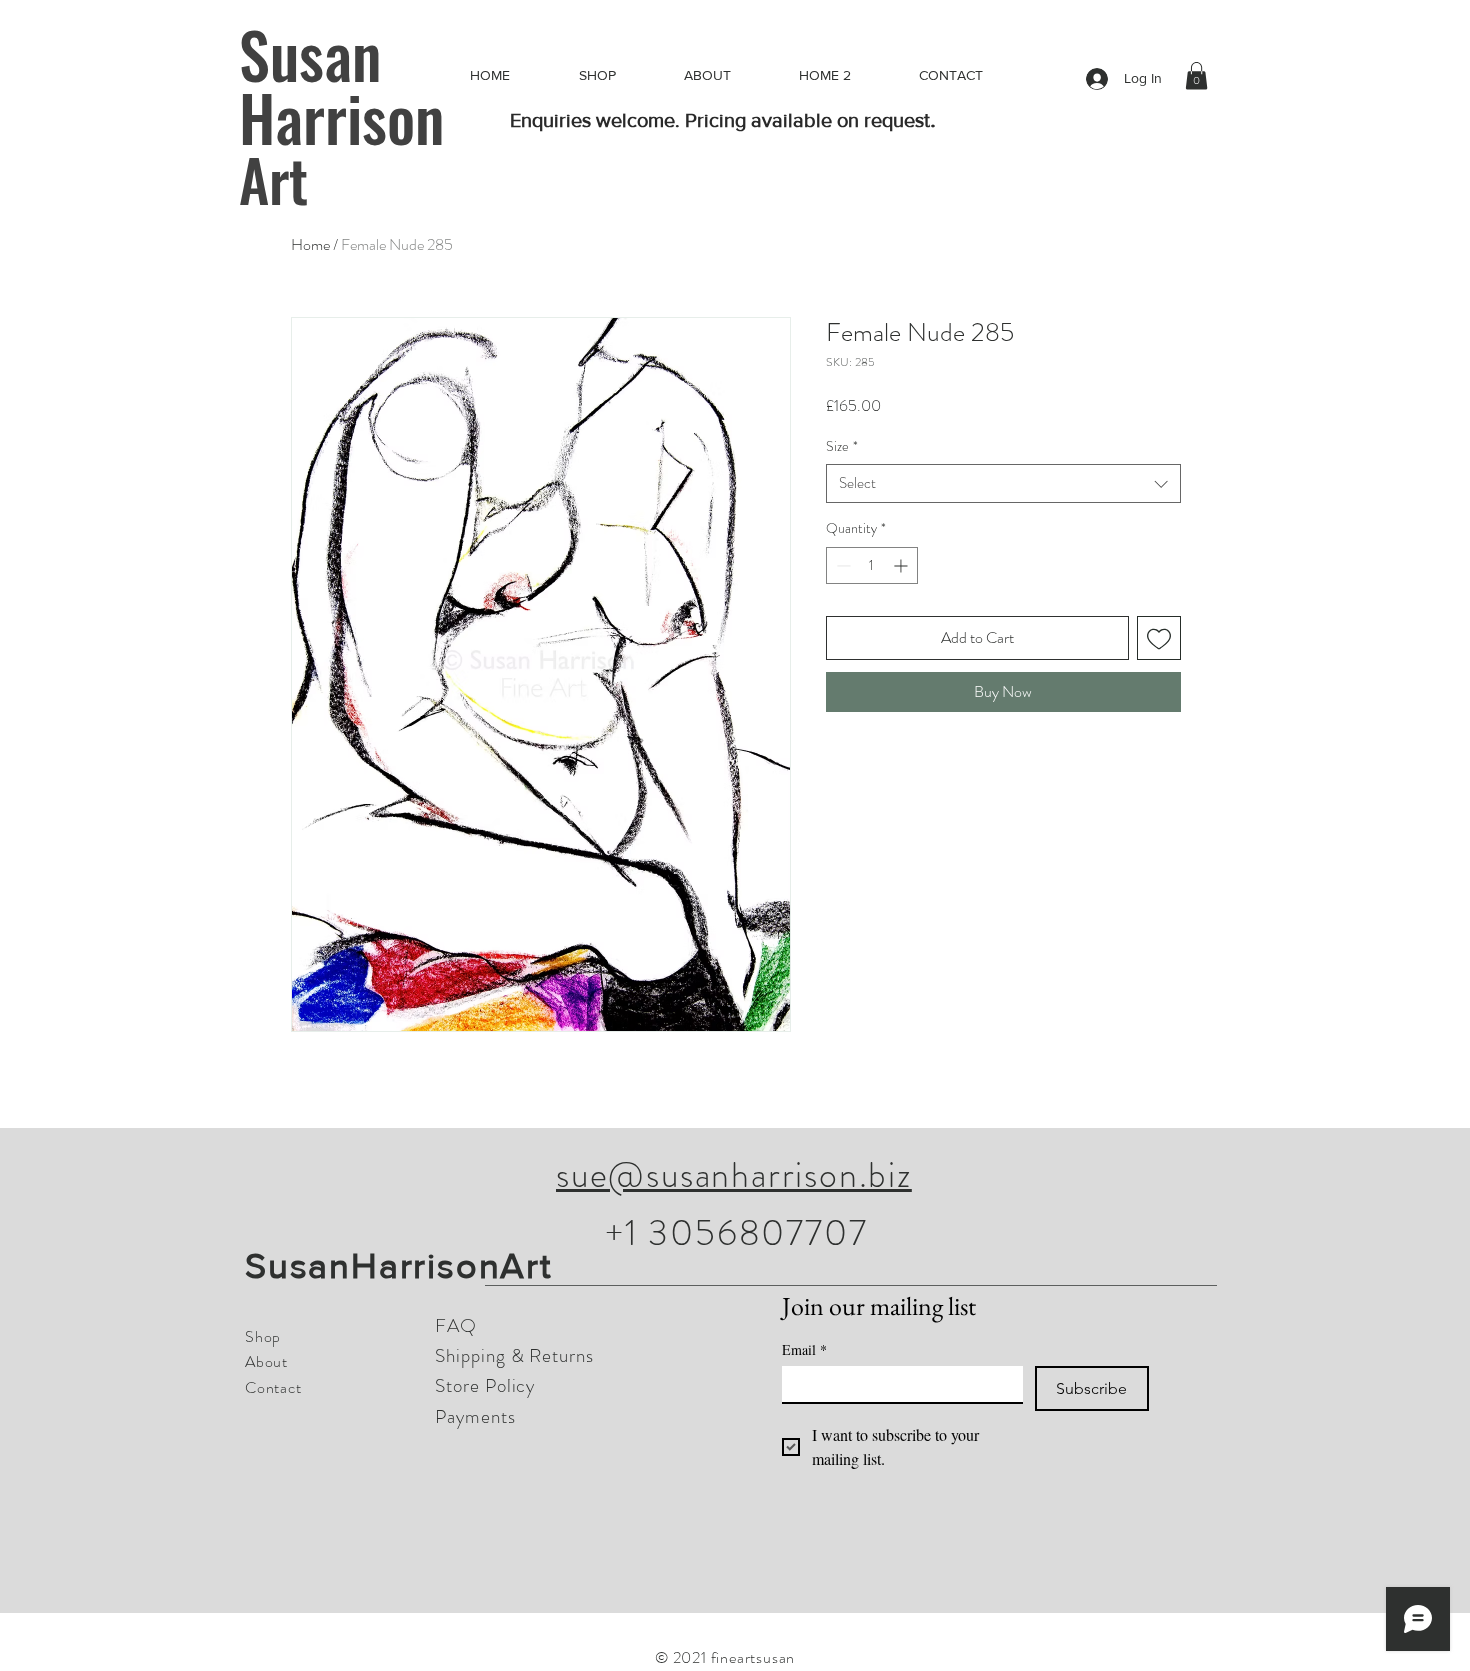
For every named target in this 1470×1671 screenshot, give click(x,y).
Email (804, 1349)
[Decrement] (841, 565)
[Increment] (902, 565)
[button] (1196, 75)
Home (310, 244)
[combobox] (1003, 483)
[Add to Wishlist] (1159, 638)
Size (842, 446)
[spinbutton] (872, 565)
